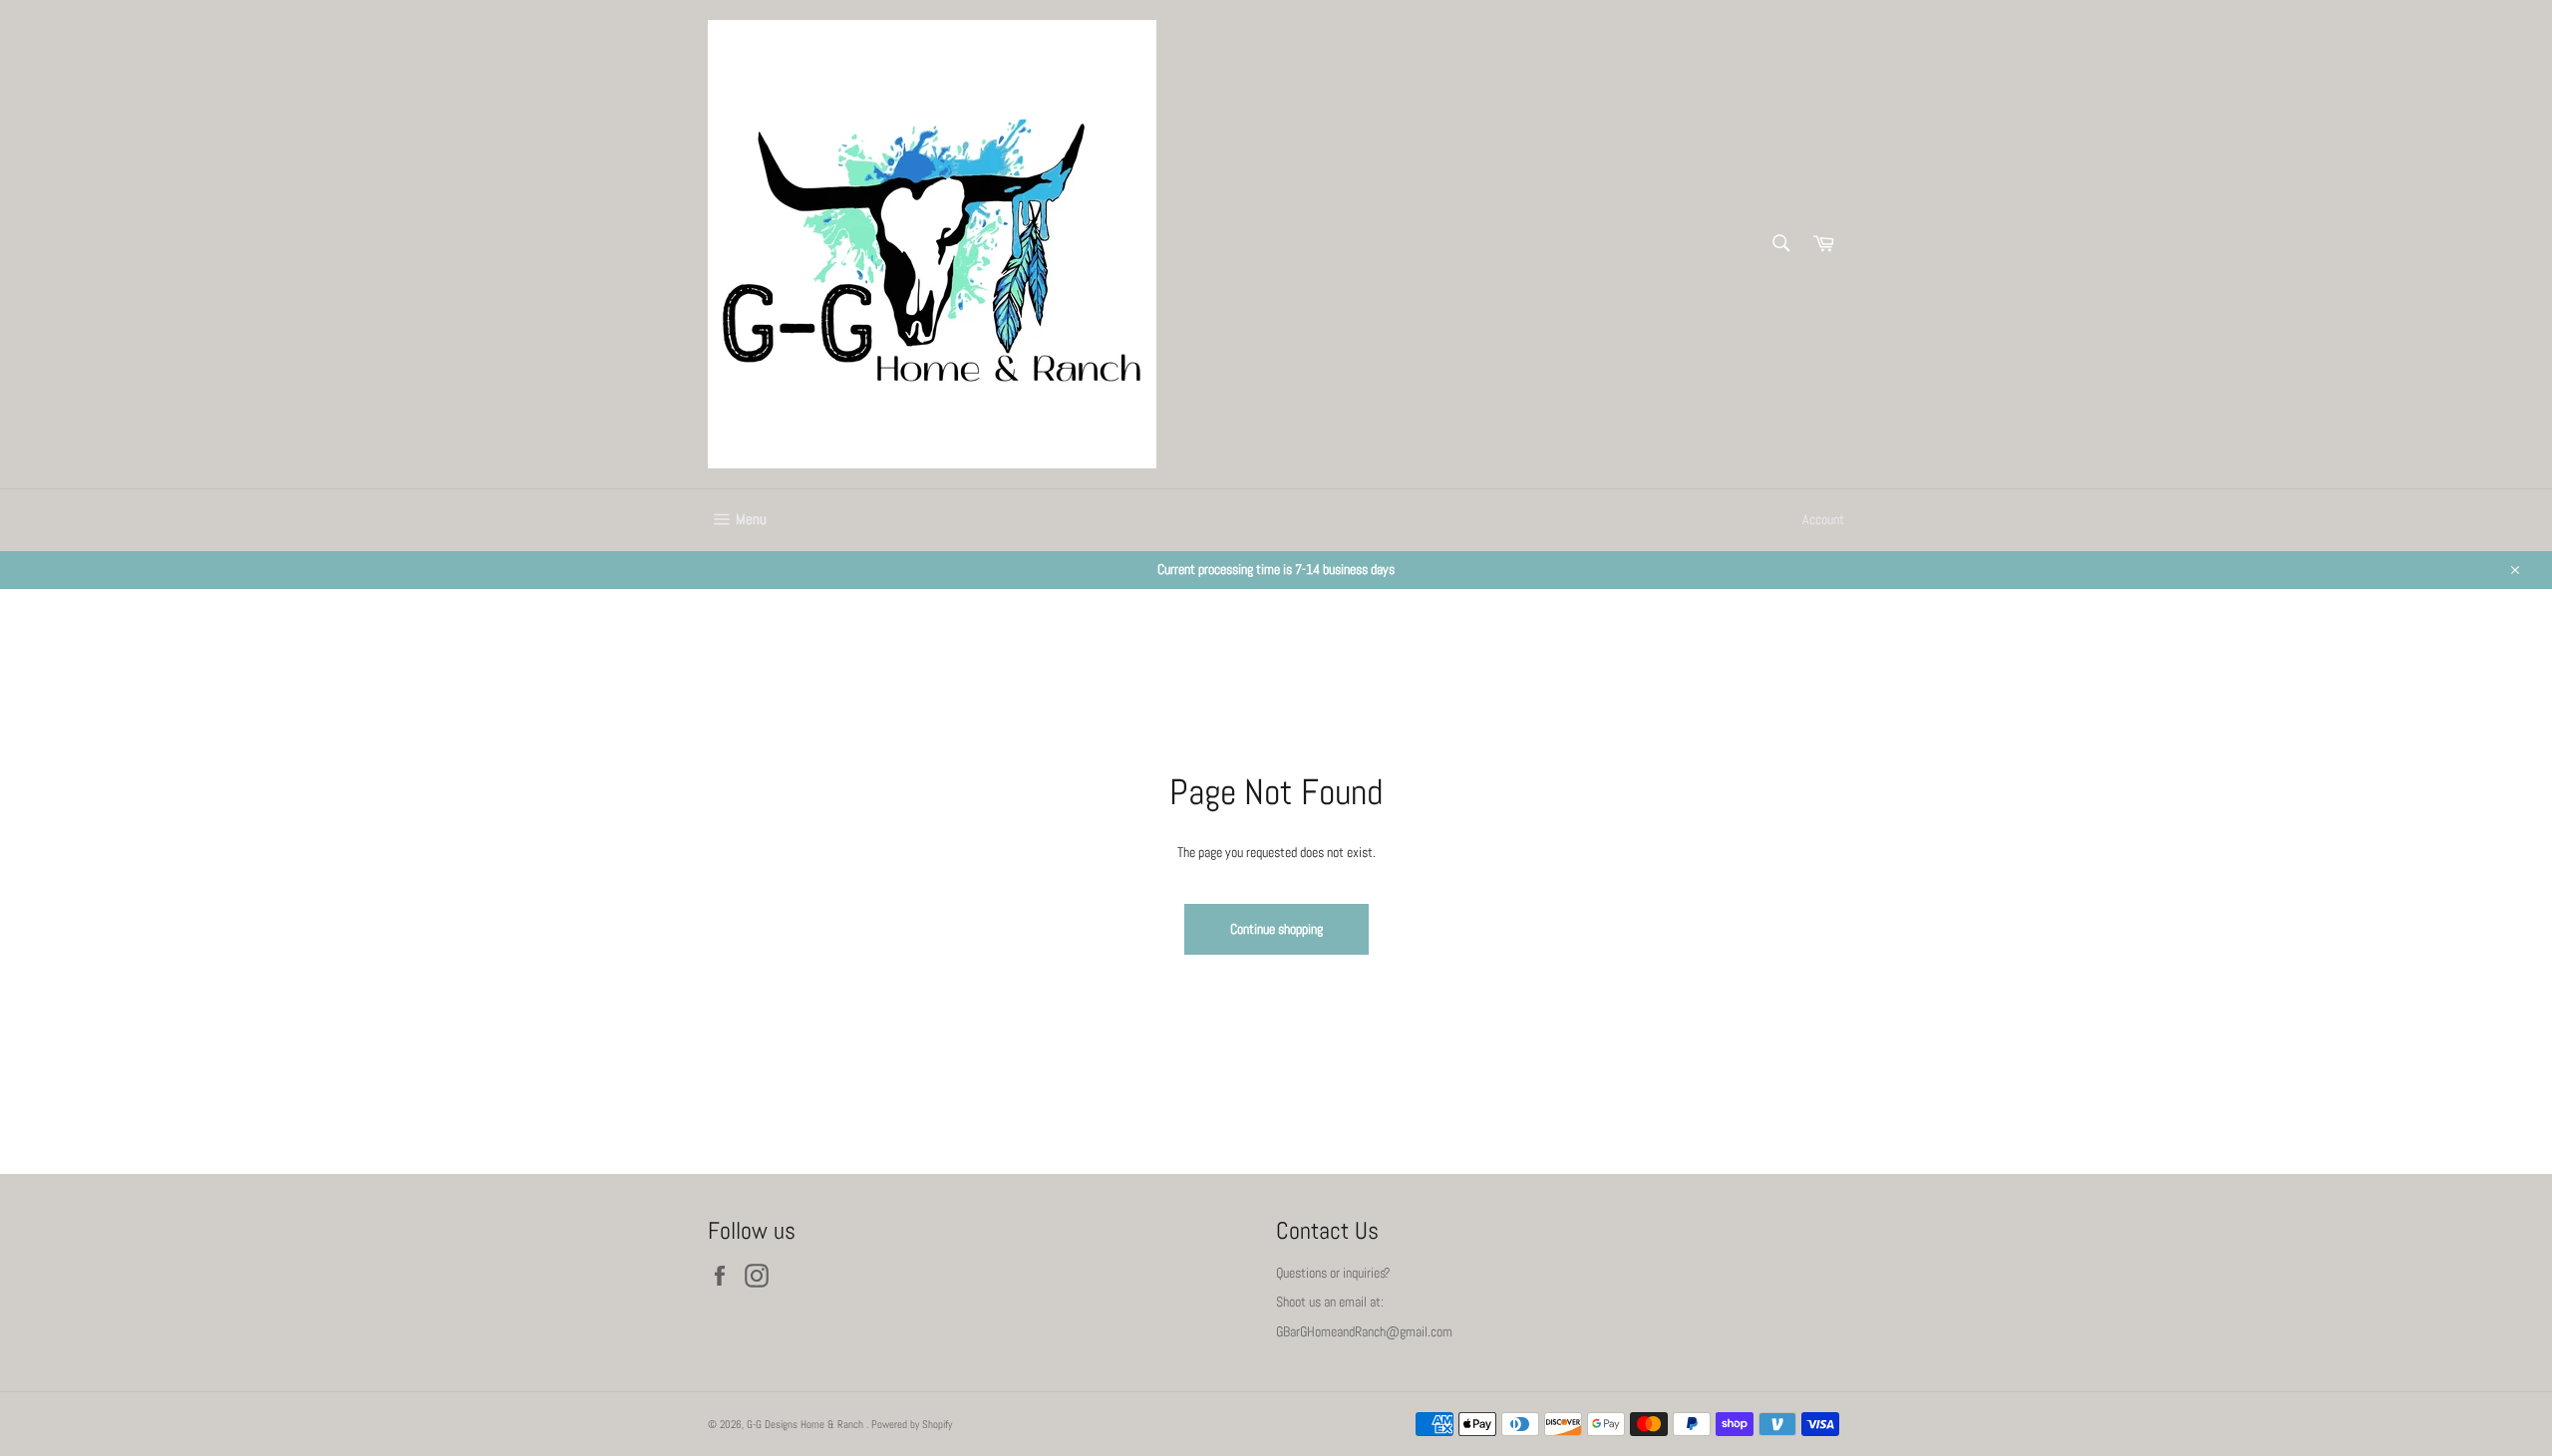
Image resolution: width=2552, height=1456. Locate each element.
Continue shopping (1276, 929)
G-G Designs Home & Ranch (806, 1424)
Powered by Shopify (912, 1424)
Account (1823, 519)
